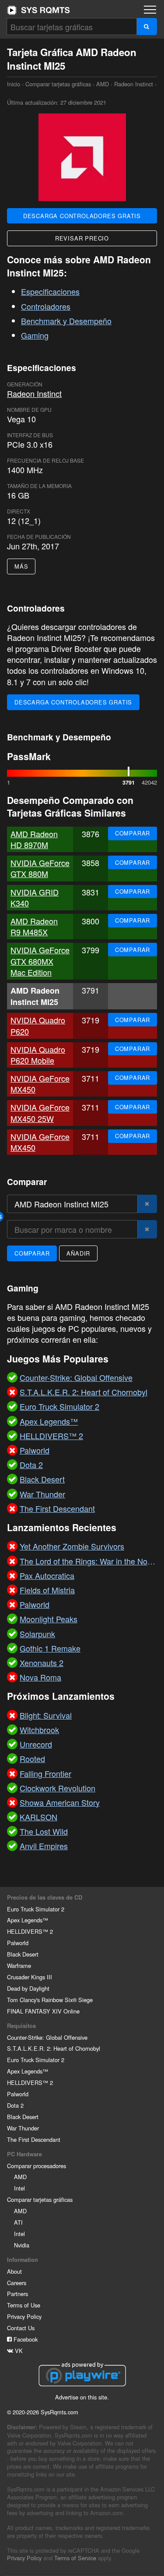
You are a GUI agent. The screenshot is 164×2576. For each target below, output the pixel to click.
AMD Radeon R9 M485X (34, 926)
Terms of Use (24, 2305)
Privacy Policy (24, 2316)
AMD (103, 84)
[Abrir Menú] (150, 10)
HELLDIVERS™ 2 (30, 1931)
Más (21, 566)
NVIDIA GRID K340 (35, 897)
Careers (17, 2283)
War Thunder (23, 2128)
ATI (18, 2222)
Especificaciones (50, 291)
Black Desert (23, 1954)
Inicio (38, 10)
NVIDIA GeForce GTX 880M (40, 868)
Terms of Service (75, 2558)
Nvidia (22, 2245)
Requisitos (21, 2026)
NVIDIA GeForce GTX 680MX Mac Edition (40, 961)
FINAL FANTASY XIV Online (43, 2011)
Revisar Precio (82, 238)
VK (18, 2351)
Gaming (35, 335)
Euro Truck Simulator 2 (36, 1909)
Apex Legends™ (28, 1920)
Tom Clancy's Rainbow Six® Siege (50, 2000)
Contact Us (21, 2328)
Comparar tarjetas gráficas (58, 84)
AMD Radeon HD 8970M (34, 839)
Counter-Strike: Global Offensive (47, 2037)
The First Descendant (34, 2139)
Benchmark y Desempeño (66, 321)
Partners (17, 2294)
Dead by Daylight (28, 1988)
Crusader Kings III (30, 1977)
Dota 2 (15, 2105)
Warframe (19, 1966)
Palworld (18, 1943)
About (14, 2271)
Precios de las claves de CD (45, 1897)
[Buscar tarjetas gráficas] (147, 27)
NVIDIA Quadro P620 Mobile (38, 1055)
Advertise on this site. (82, 2397)
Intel (19, 2188)
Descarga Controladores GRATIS (82, 216)
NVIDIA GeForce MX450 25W (40, 1113)
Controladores (46, 306)
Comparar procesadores (37, 2166)
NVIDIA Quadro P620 (38, 1025)
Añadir (78, 1253)
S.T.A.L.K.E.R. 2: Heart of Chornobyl (54, 2048)
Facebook (25, 2339)
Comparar (133, 833)
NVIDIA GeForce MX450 (40, 1084)
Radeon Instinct (134, 84)
